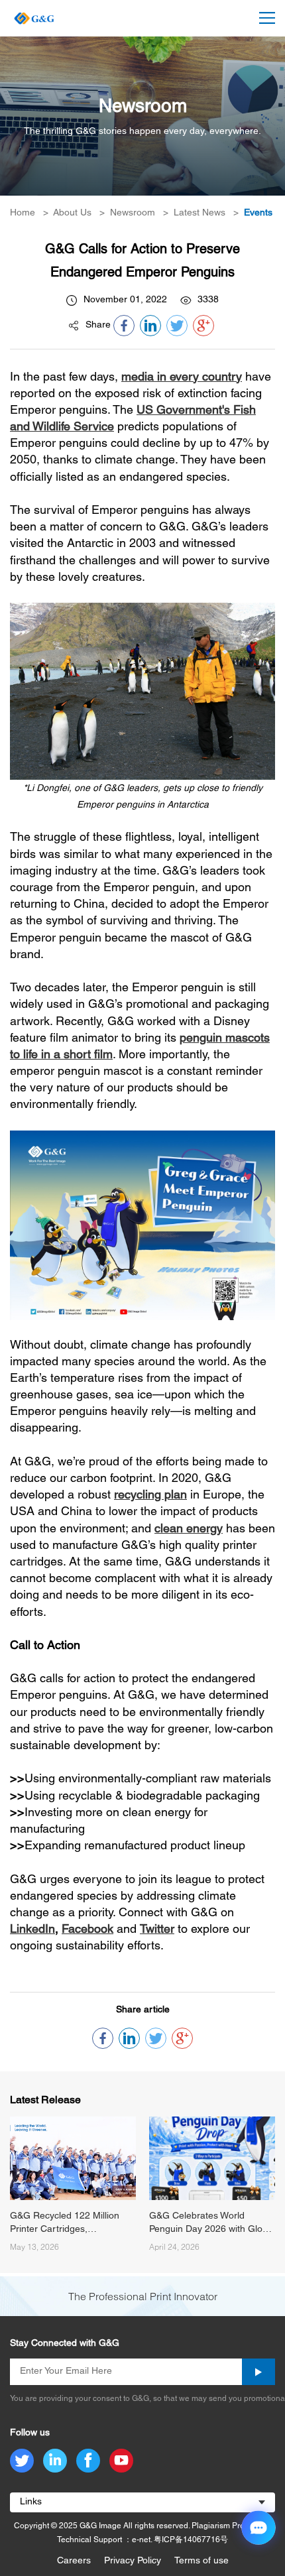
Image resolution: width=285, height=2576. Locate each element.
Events (258, 213)
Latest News (199, 213)
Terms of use (201, 2561)
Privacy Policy (133, 2561)
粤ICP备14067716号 (191, 2540)
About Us (72, 213)
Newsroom (133, 213)
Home (23, 213)
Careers (74, 2561)
